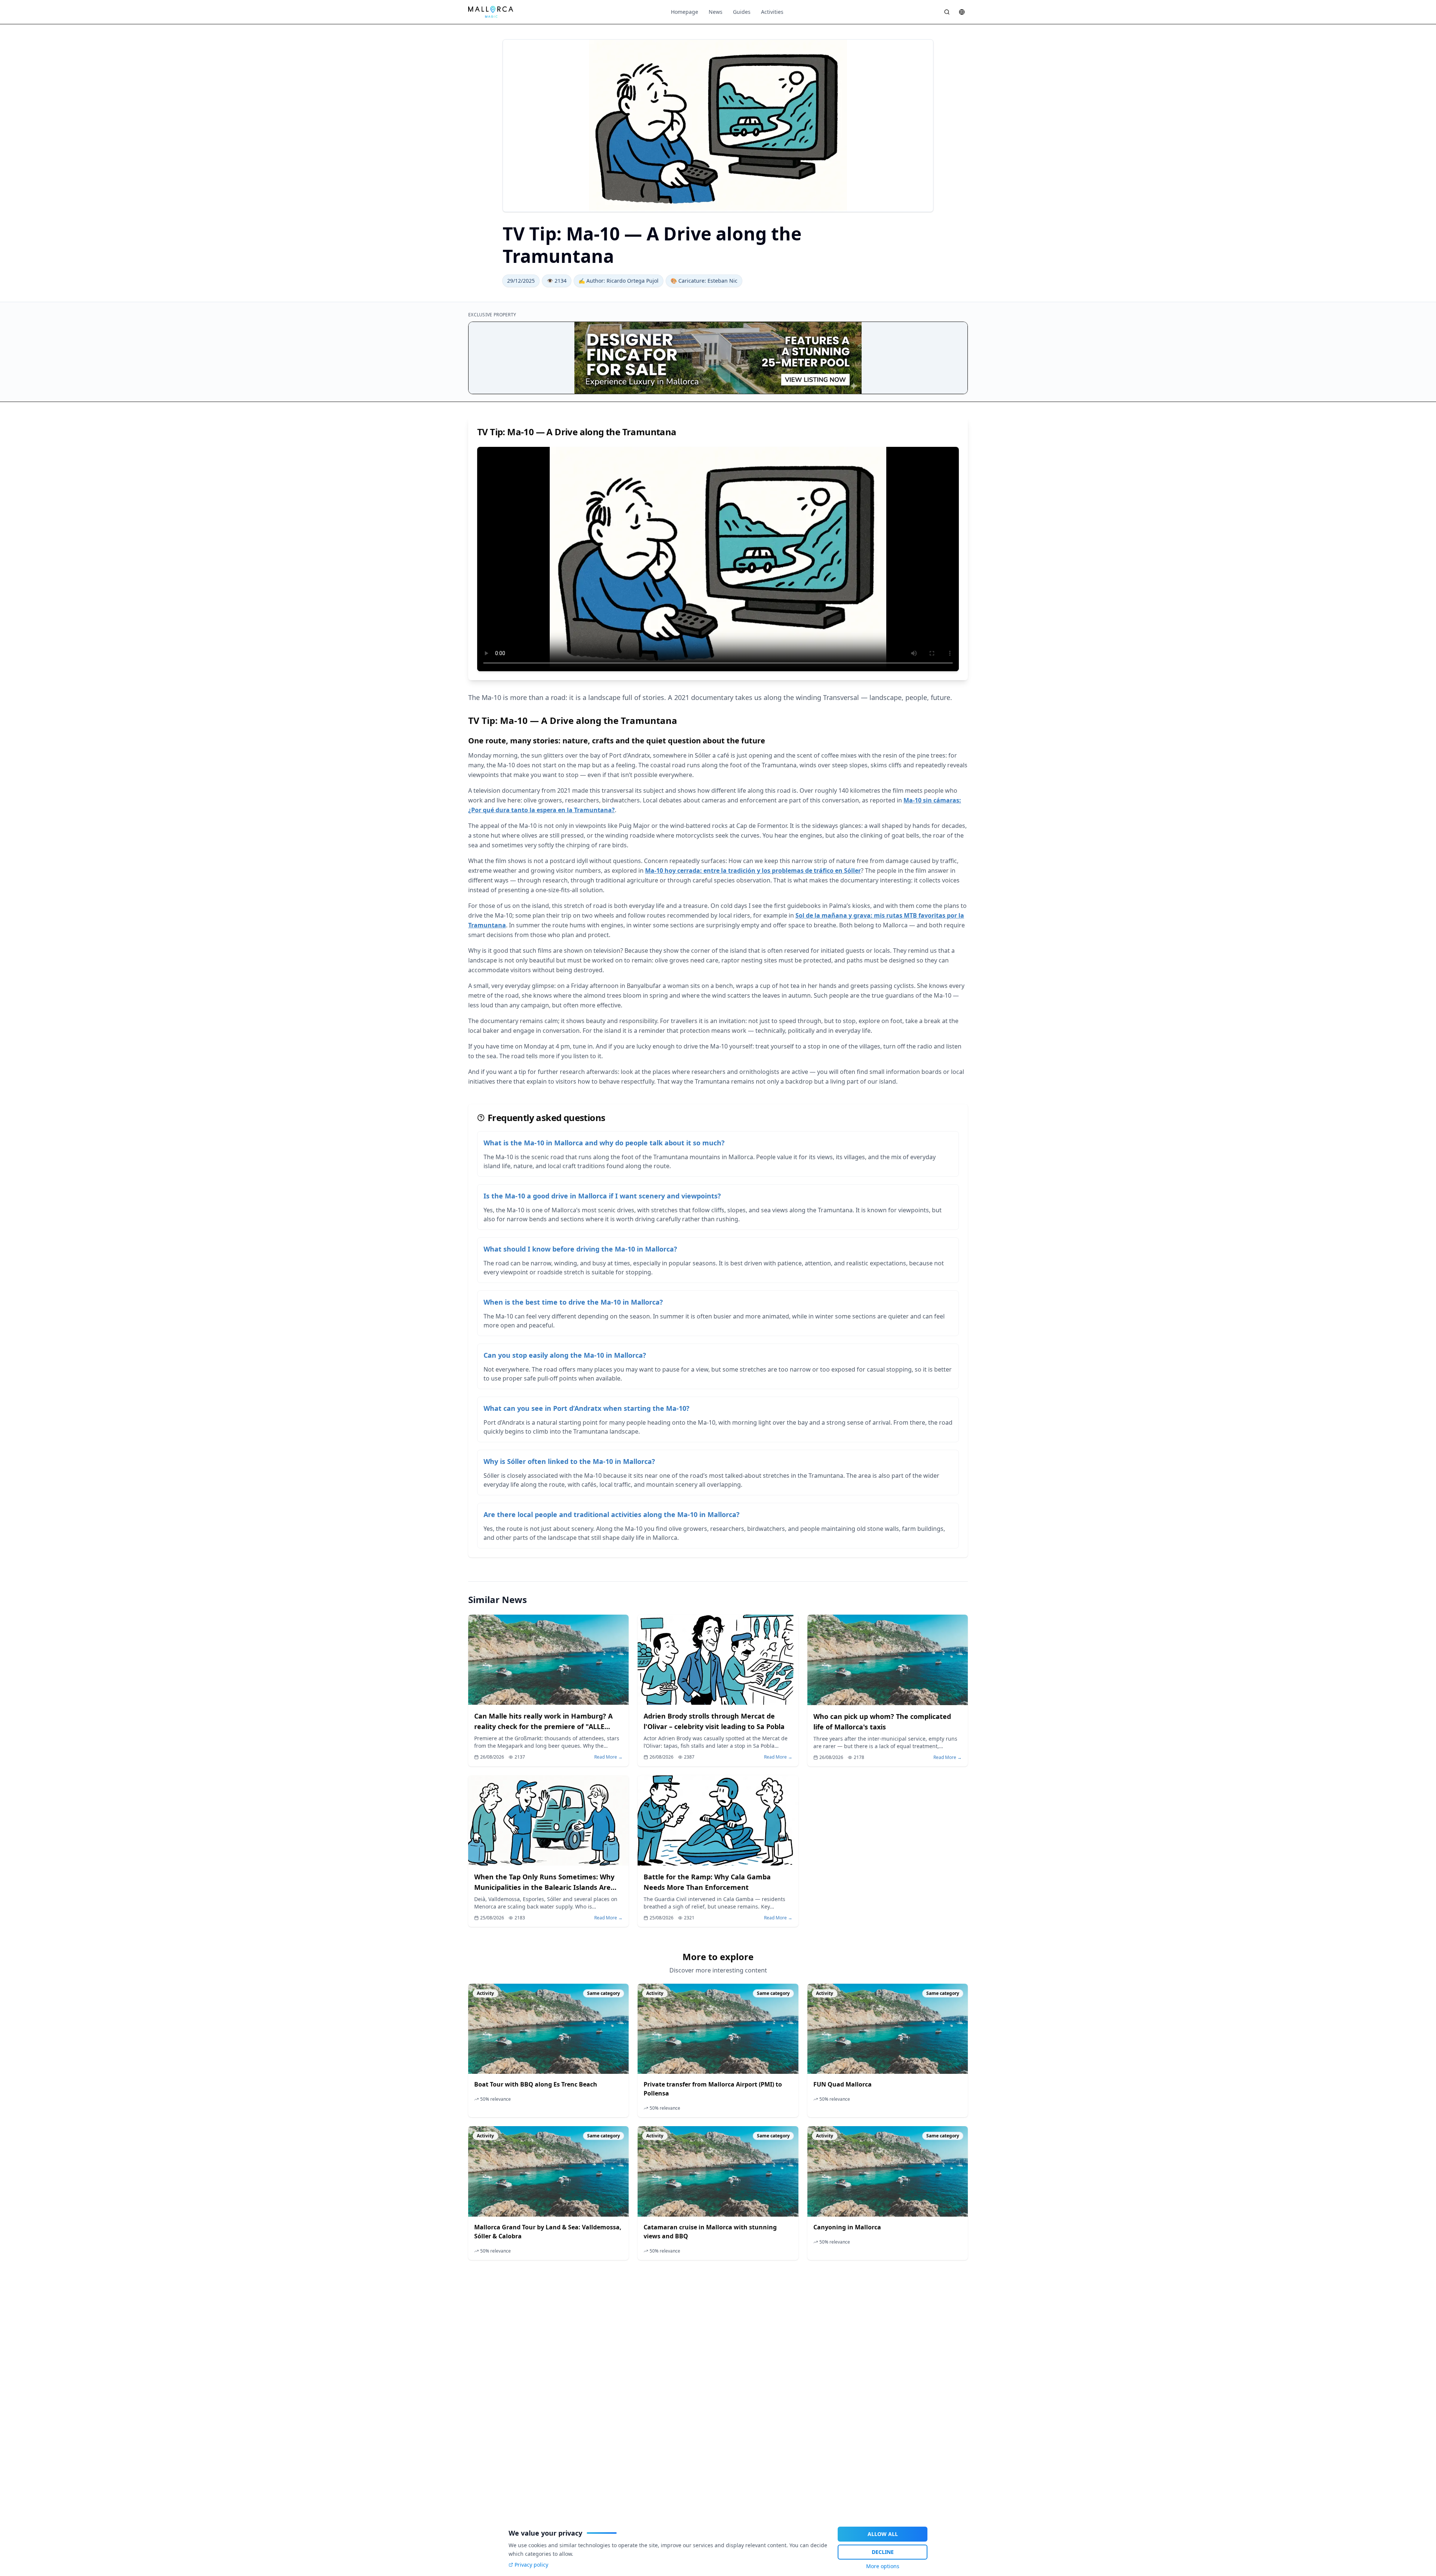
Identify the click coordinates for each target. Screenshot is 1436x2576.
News (716, 12)
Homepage (685, 12)
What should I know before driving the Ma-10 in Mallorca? (580, 1249)
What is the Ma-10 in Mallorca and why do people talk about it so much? (604, 1143)
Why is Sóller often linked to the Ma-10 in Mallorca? (569, 1461)
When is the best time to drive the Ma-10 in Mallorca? (573, 1302)
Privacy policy (531, 2565)
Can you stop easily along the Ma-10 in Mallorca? (565, 1355)
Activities (772, 12)
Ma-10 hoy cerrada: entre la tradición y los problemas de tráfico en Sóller (753, 871)
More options (883, 2566)
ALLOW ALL (883, 2534)
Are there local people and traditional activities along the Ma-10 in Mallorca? (612, 1514)
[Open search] (947, 12)
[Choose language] (962, 12)
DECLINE (883, 2552)
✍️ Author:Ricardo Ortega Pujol (619, 281)
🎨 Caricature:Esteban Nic (704, 281)
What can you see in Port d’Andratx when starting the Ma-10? (587, 1408)
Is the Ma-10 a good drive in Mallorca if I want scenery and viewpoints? (602, 1196)
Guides (742, 12)
